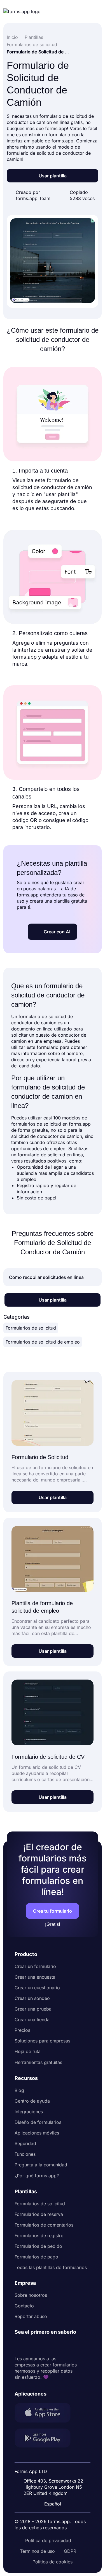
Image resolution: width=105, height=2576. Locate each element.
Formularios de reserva (39, 2214)
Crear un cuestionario (37, 1988)
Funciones (25, 2154)
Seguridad (25, 2143)
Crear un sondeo (32, 1998)
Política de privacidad (48, 2540)
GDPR (70, 2551)
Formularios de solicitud (31, 1328)
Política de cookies (53, 2562)
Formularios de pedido (38, 2246)
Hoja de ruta (28, 2051)
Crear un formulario (35, 1966)
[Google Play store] (46, 2439)
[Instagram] (31, 2345)
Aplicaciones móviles (37, 2133)
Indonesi (54, 2457)
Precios (22, 2030)
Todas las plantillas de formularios (51, 2267)
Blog (19, 2090)
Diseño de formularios (38, 2122)
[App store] (46, 2413)
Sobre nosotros (31, 2295)
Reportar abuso (31, 2316)
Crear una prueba (33, 2009)
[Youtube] (56, 2345)
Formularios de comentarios (44, 2225)
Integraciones (29, 2112)
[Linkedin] (19, 2345)
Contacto (24, 2306)
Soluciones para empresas (42, 2041)
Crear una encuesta (35, 1977)
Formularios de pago (36, 2257)
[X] (44, 2345)
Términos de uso (37, 2551)
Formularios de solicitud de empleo (43, 1342)
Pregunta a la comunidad (41, 2165)
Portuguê (55, 2467)
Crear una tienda (32, 2020)
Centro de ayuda (32, 2101)
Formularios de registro (39, 2235)
